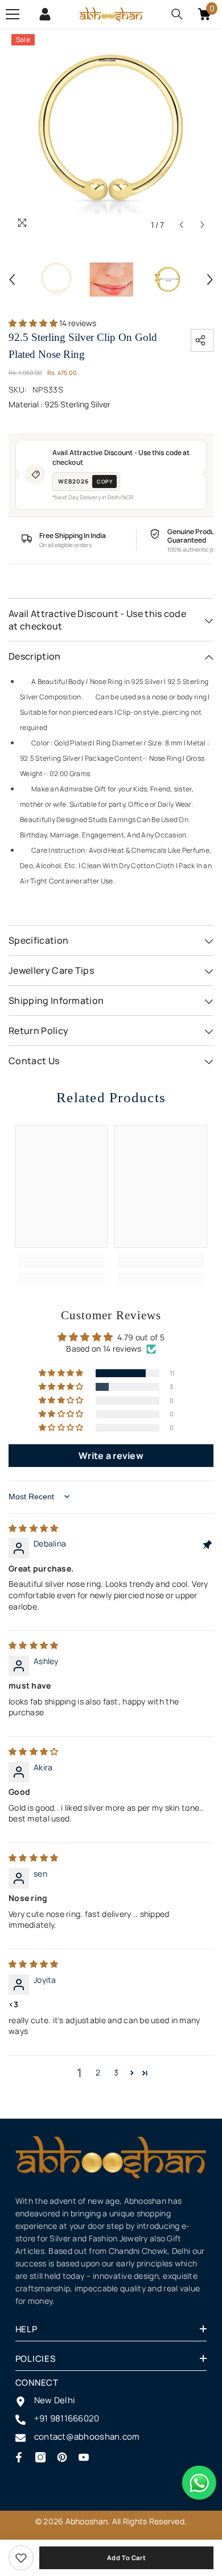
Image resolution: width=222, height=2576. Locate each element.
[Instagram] (40, 2457)
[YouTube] (84, 2457)
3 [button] (116, 2072)
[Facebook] (19, 2457)
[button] (181, 225)
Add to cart (126, 2558)
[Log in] (45, 14)
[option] (111, 134)
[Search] (177, 14)
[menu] (13, 14)
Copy (104, 482)
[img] (33, 1528)
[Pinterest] (62, 2457)
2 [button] (98, 2072)
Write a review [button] (111, 1456)
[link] (21, 2558)
